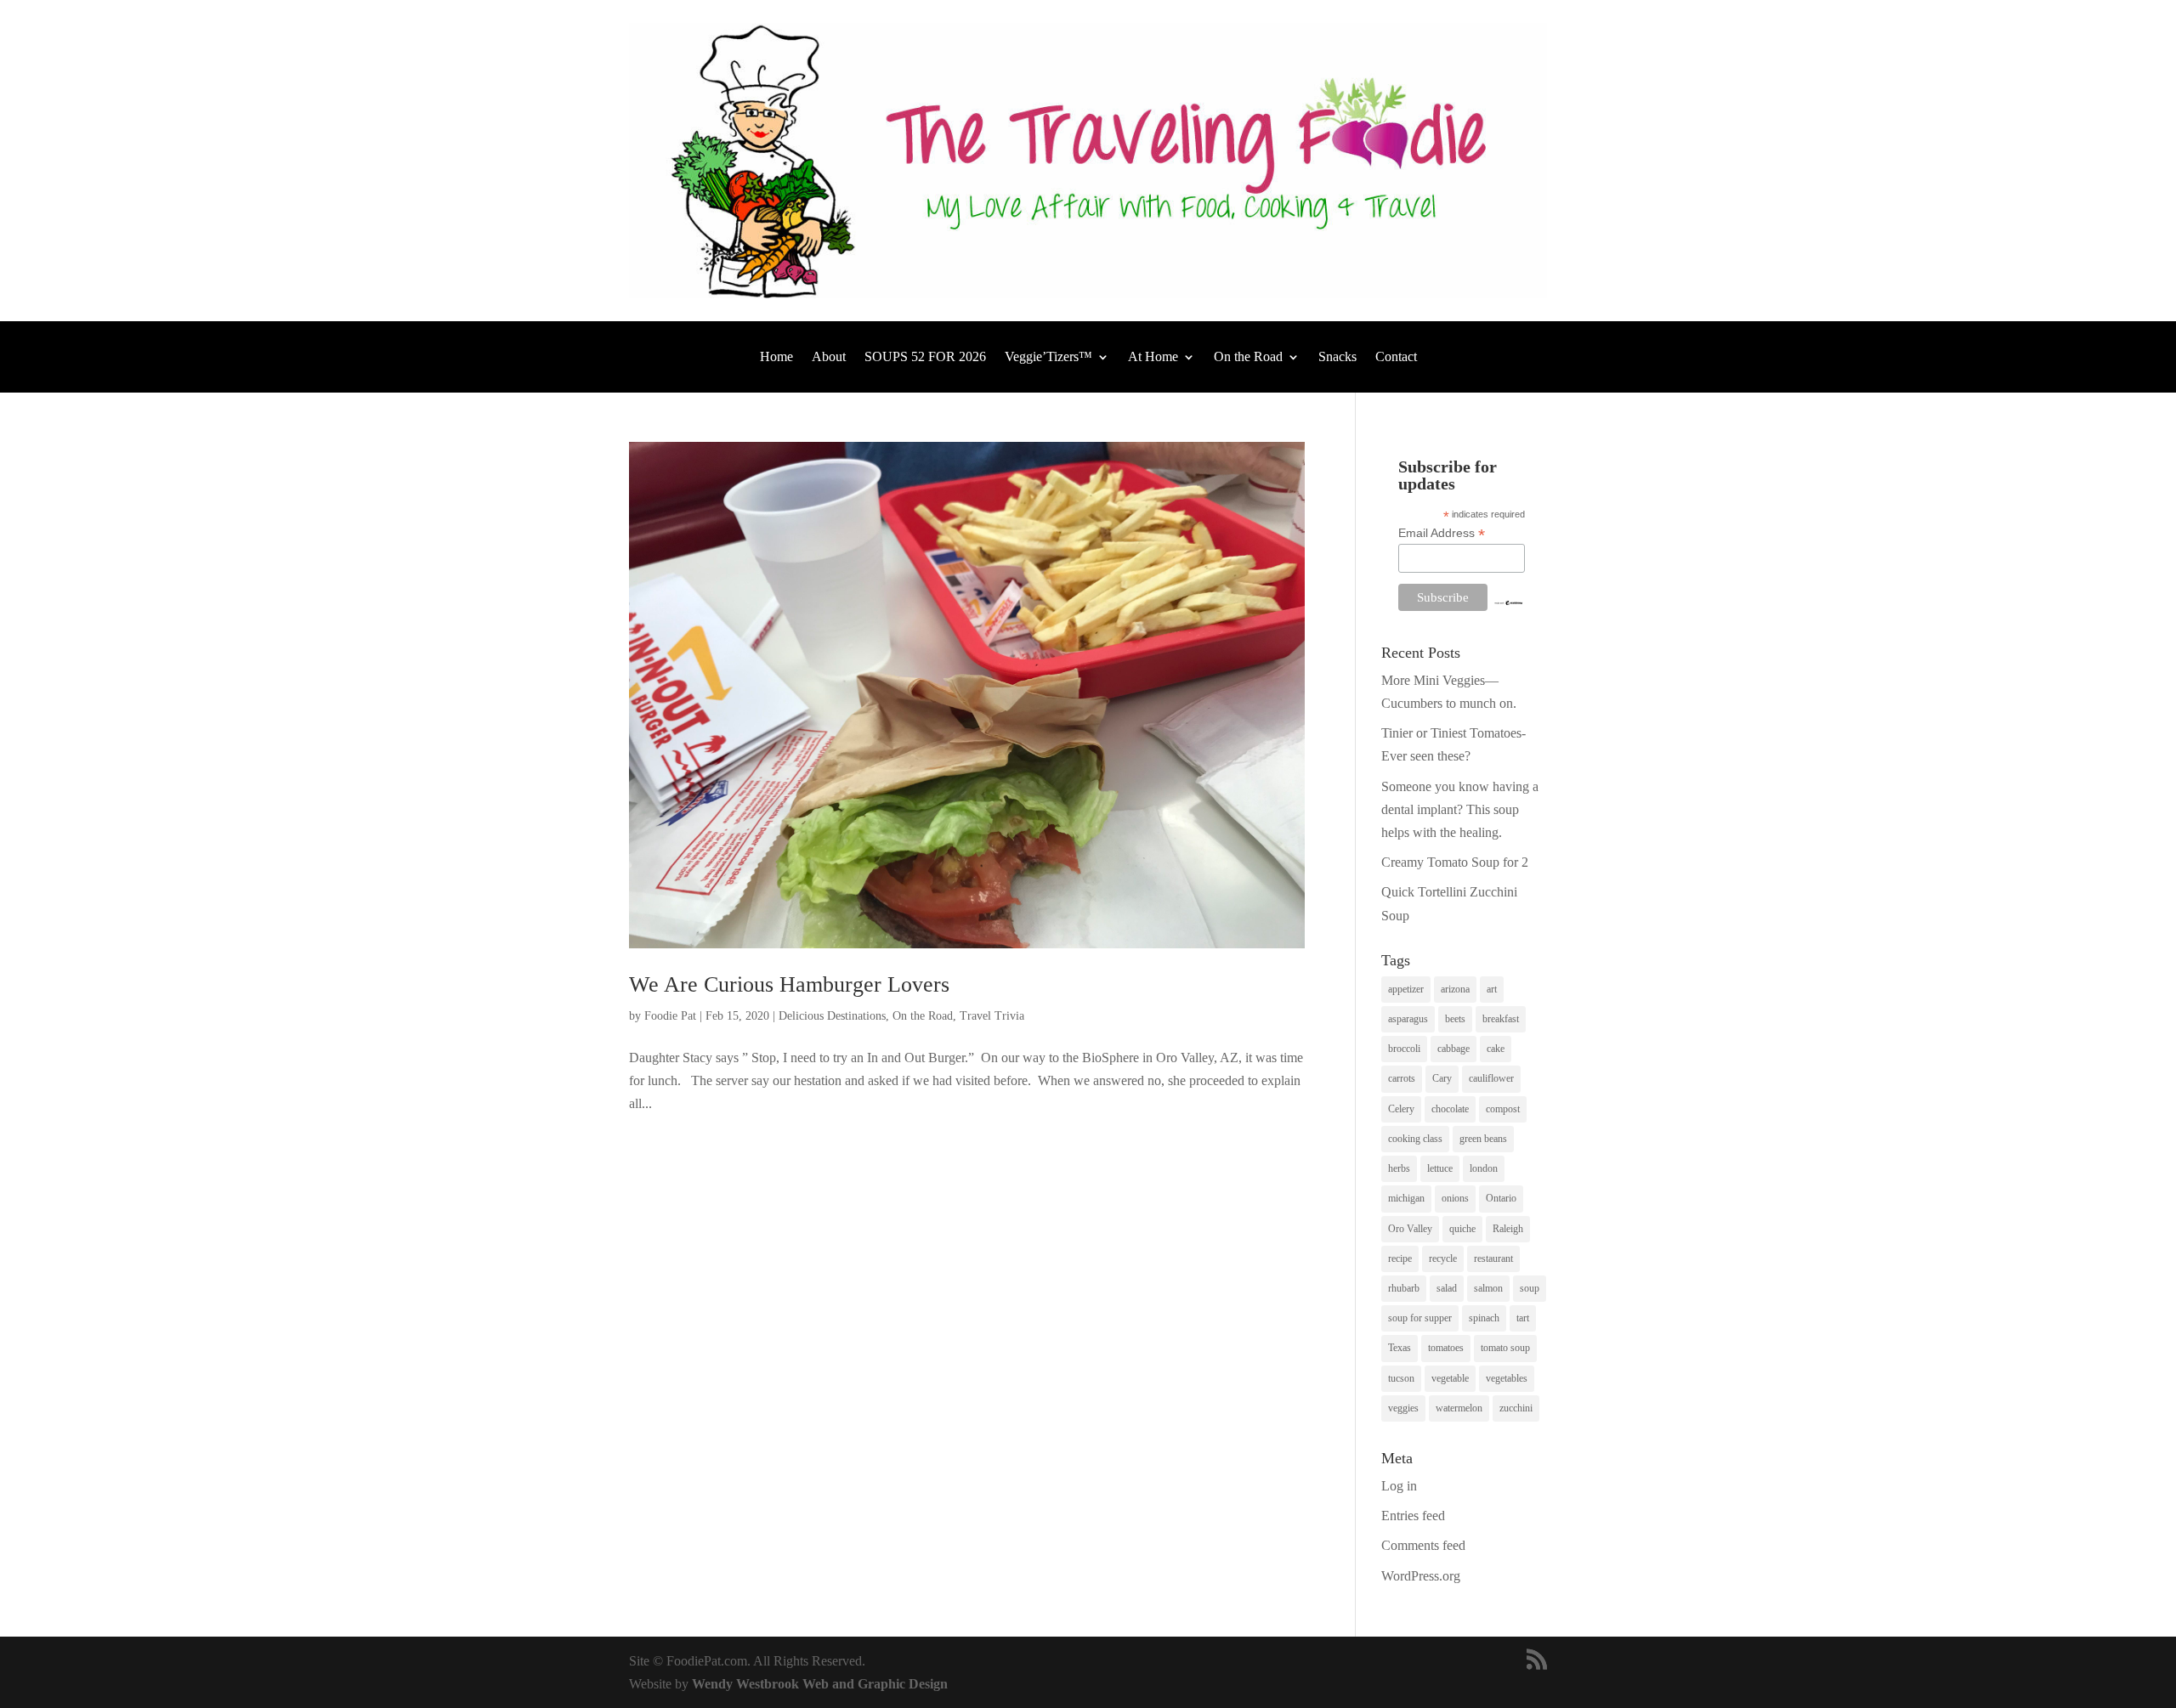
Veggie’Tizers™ (1048, 357)
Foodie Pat (670, 1016)
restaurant (1493, 1258)
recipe (1400, 1258)
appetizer (1406, 989)
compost (1503, 1109)
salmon (1488, 1288)
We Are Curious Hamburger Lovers (789, 984)
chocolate (1450, 1109)
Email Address (1442, 533)
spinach (1484, 1318)
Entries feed (1413, 1516)
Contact (1396, 357)
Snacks (1337, 357)
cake (1496, 1049)
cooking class (1415, 1139)
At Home (1153, 357)
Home (776, 357)
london (1484, 1168)
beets (1455, 1019)
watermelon (1459, 1408)
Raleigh (1508, 1229)
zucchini (1516, 1408)
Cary (1442, 1078)
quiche (1462, 1229)
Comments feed (1423, 1545)
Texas (1400, 1348)
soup (1530, 1288)
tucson (1401, 1378)
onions (1455, 1198)
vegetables (1507, 1378)
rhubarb (1404, 1288)
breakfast (1501, 1019)
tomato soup (1505, 1348)
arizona (1455, 989)
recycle (1443, 1258)
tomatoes (1446, 1348)
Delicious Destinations (832, 1016)
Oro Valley (1410, 1229)
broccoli (1404, 1049)
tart (1523, 1318)
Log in (1399, 1486)
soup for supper (1420, 1318)
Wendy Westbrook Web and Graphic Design (820, 1684)
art (1492, 989)
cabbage (1453, 1049)
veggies (1403, 1408)
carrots (1402, 1078)
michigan (1406, 1198)
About (829, 357)
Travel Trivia (992, 1016)
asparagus (1408, 1019)
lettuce (1440, 1168)
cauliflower (1491, 1078)
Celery (1401, 1109)
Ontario (1501, 1198)
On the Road (1248, 357)
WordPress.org (1421, 1576)
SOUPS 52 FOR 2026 (925, 357)
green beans (1483, 1139)
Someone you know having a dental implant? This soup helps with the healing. (1460, 809)
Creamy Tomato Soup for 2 (1455, 862)
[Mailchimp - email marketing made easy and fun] (1508, 602)
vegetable (1450, 1378)
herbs (1399, 1168)
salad (1447, 1288)
